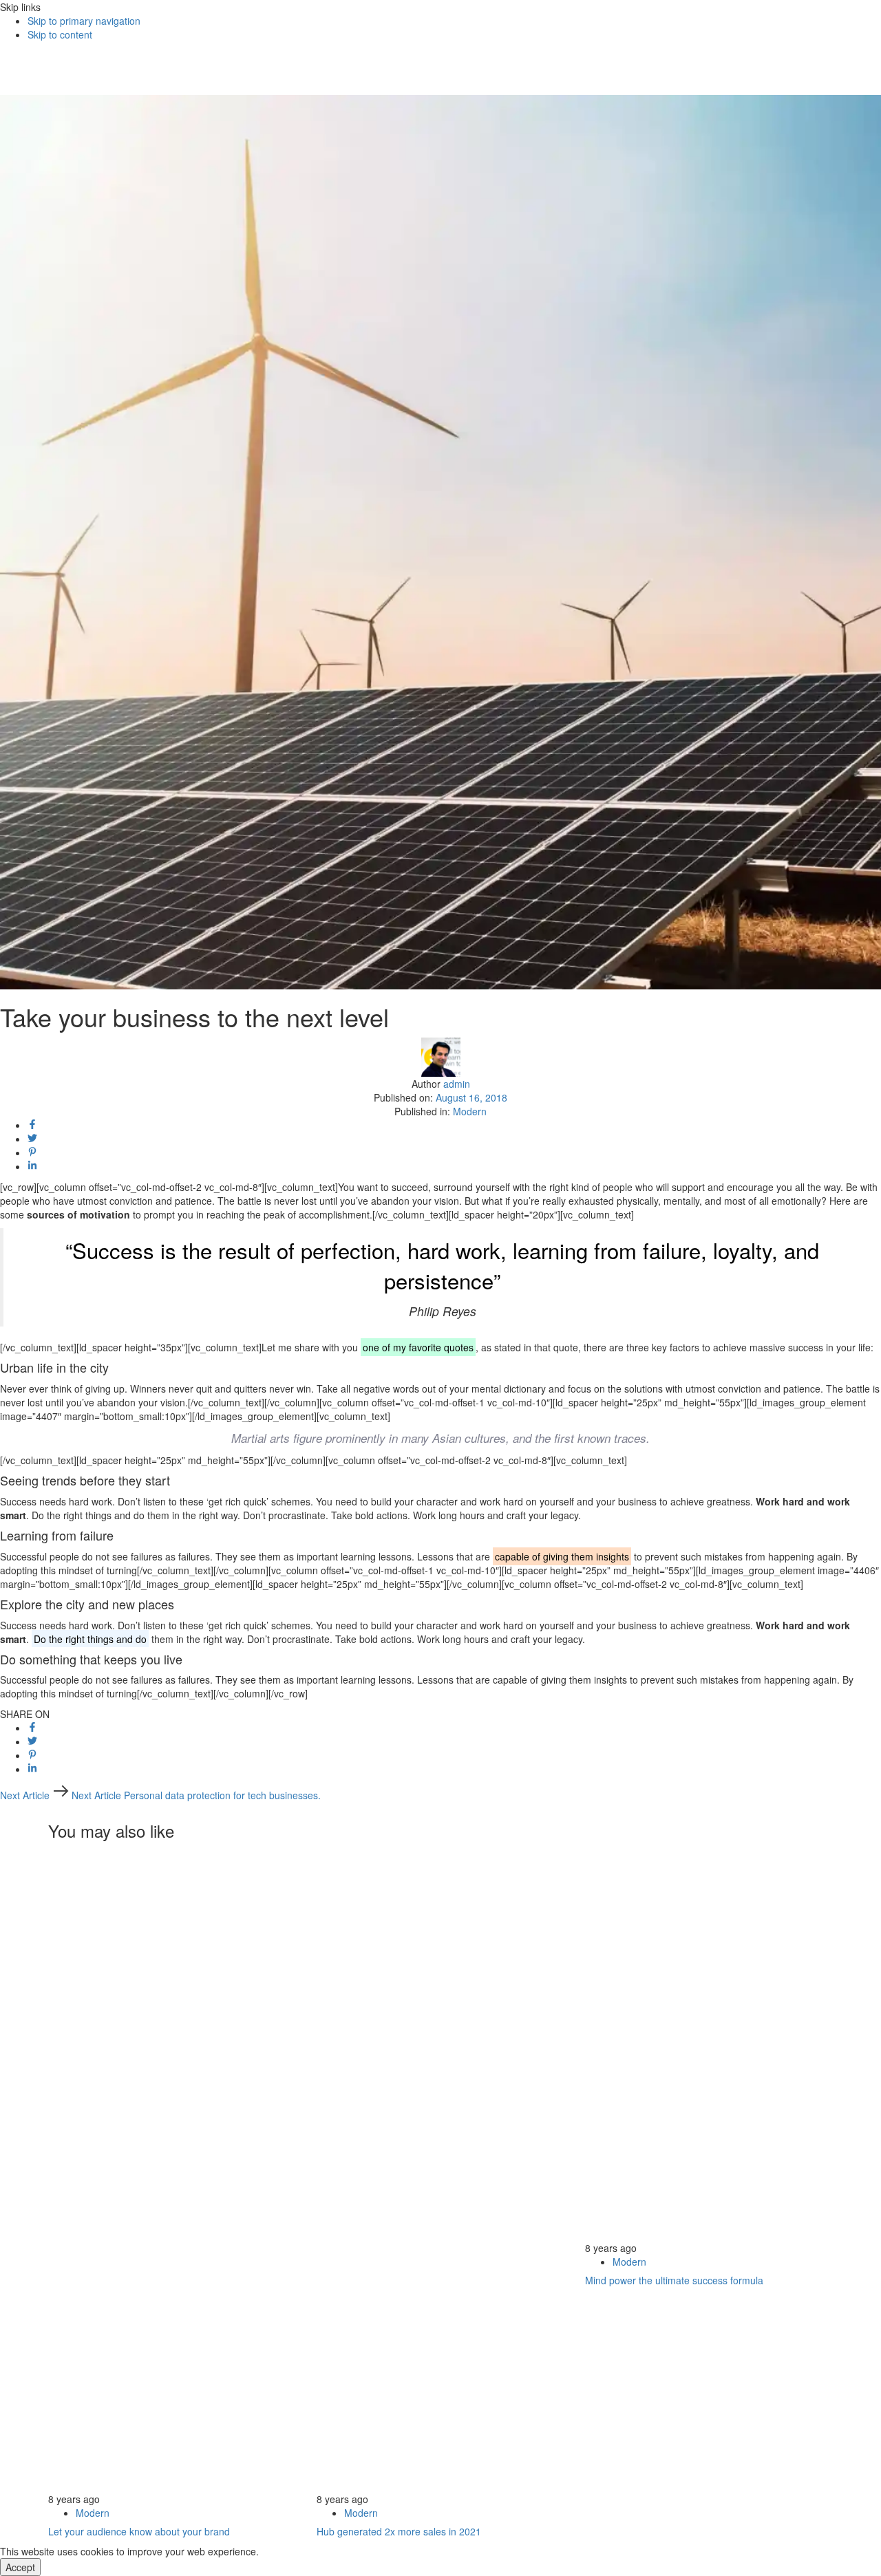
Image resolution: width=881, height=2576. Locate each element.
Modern (470, 1111)
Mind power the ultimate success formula (674, 2280)
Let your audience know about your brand (139, 2531)
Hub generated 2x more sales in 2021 (399, 2531)
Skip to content (60, 34)
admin (457, 1084)
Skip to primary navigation (84, 21)
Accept (20, 2567)
